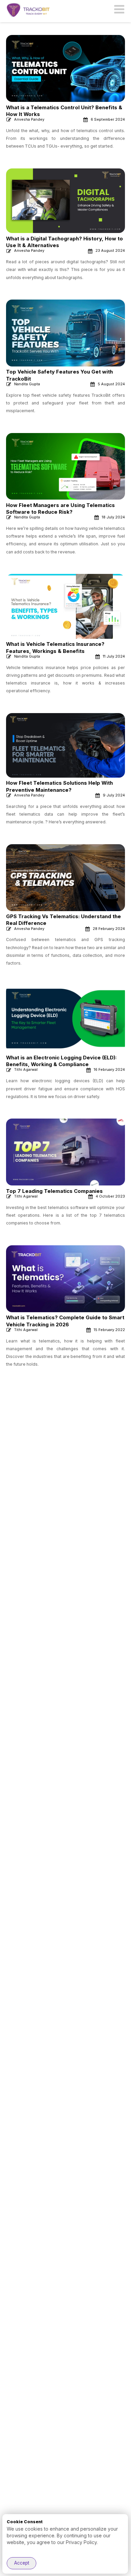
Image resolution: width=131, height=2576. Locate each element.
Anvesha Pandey (29, 119)
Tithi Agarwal (26, 1069)
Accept (22, 2563)
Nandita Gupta (27, 384)
